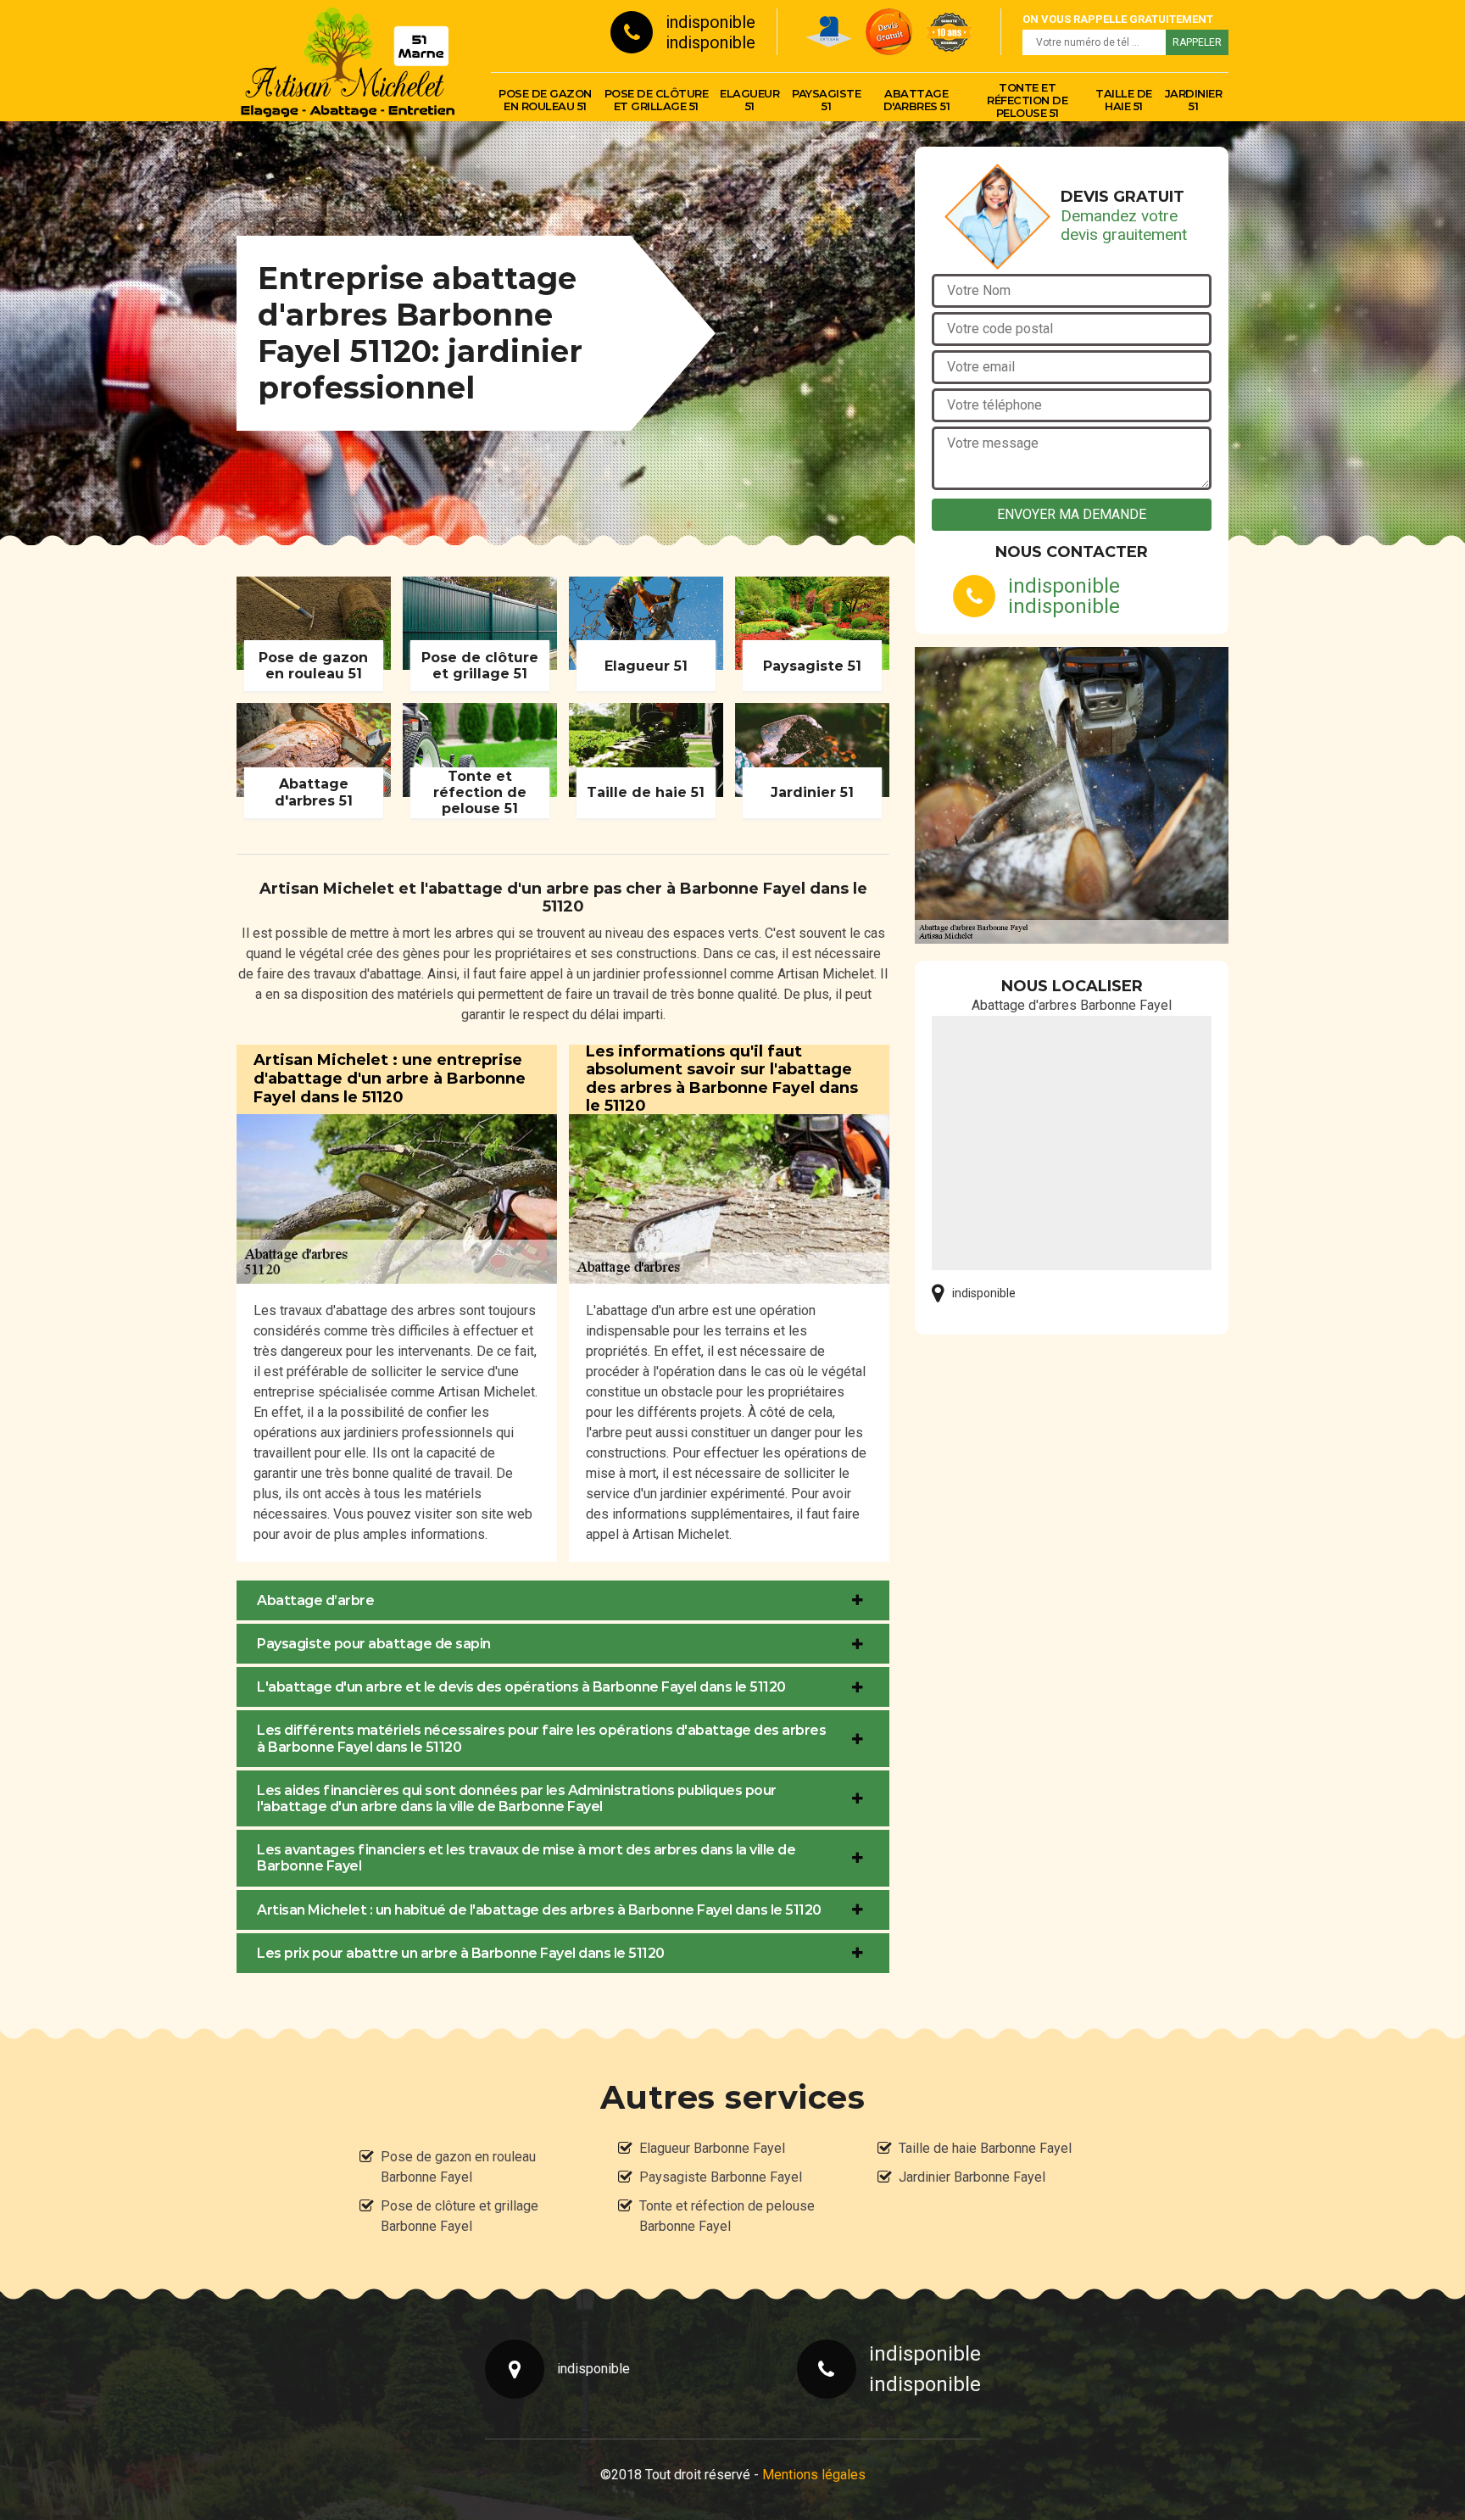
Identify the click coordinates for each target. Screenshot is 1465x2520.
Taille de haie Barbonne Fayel (985, 2148)
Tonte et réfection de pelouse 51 (1027, 100)
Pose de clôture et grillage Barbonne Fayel (460, 2216)
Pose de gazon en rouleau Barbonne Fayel (458, 2167)
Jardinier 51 (1194, 100)
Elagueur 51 (749, 100)
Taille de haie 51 (1124, 100)
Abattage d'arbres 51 (917, 100)
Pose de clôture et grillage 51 (657, 100)
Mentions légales (814, 2475)
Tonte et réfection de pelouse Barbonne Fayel (727, 2216)
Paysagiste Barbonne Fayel (721, 2177)
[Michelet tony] (347, 60)
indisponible (710, 22)
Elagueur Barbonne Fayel (712, 2148)
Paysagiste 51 (826, 100)
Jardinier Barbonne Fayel (972, 2177)
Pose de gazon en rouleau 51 (545, 100)
